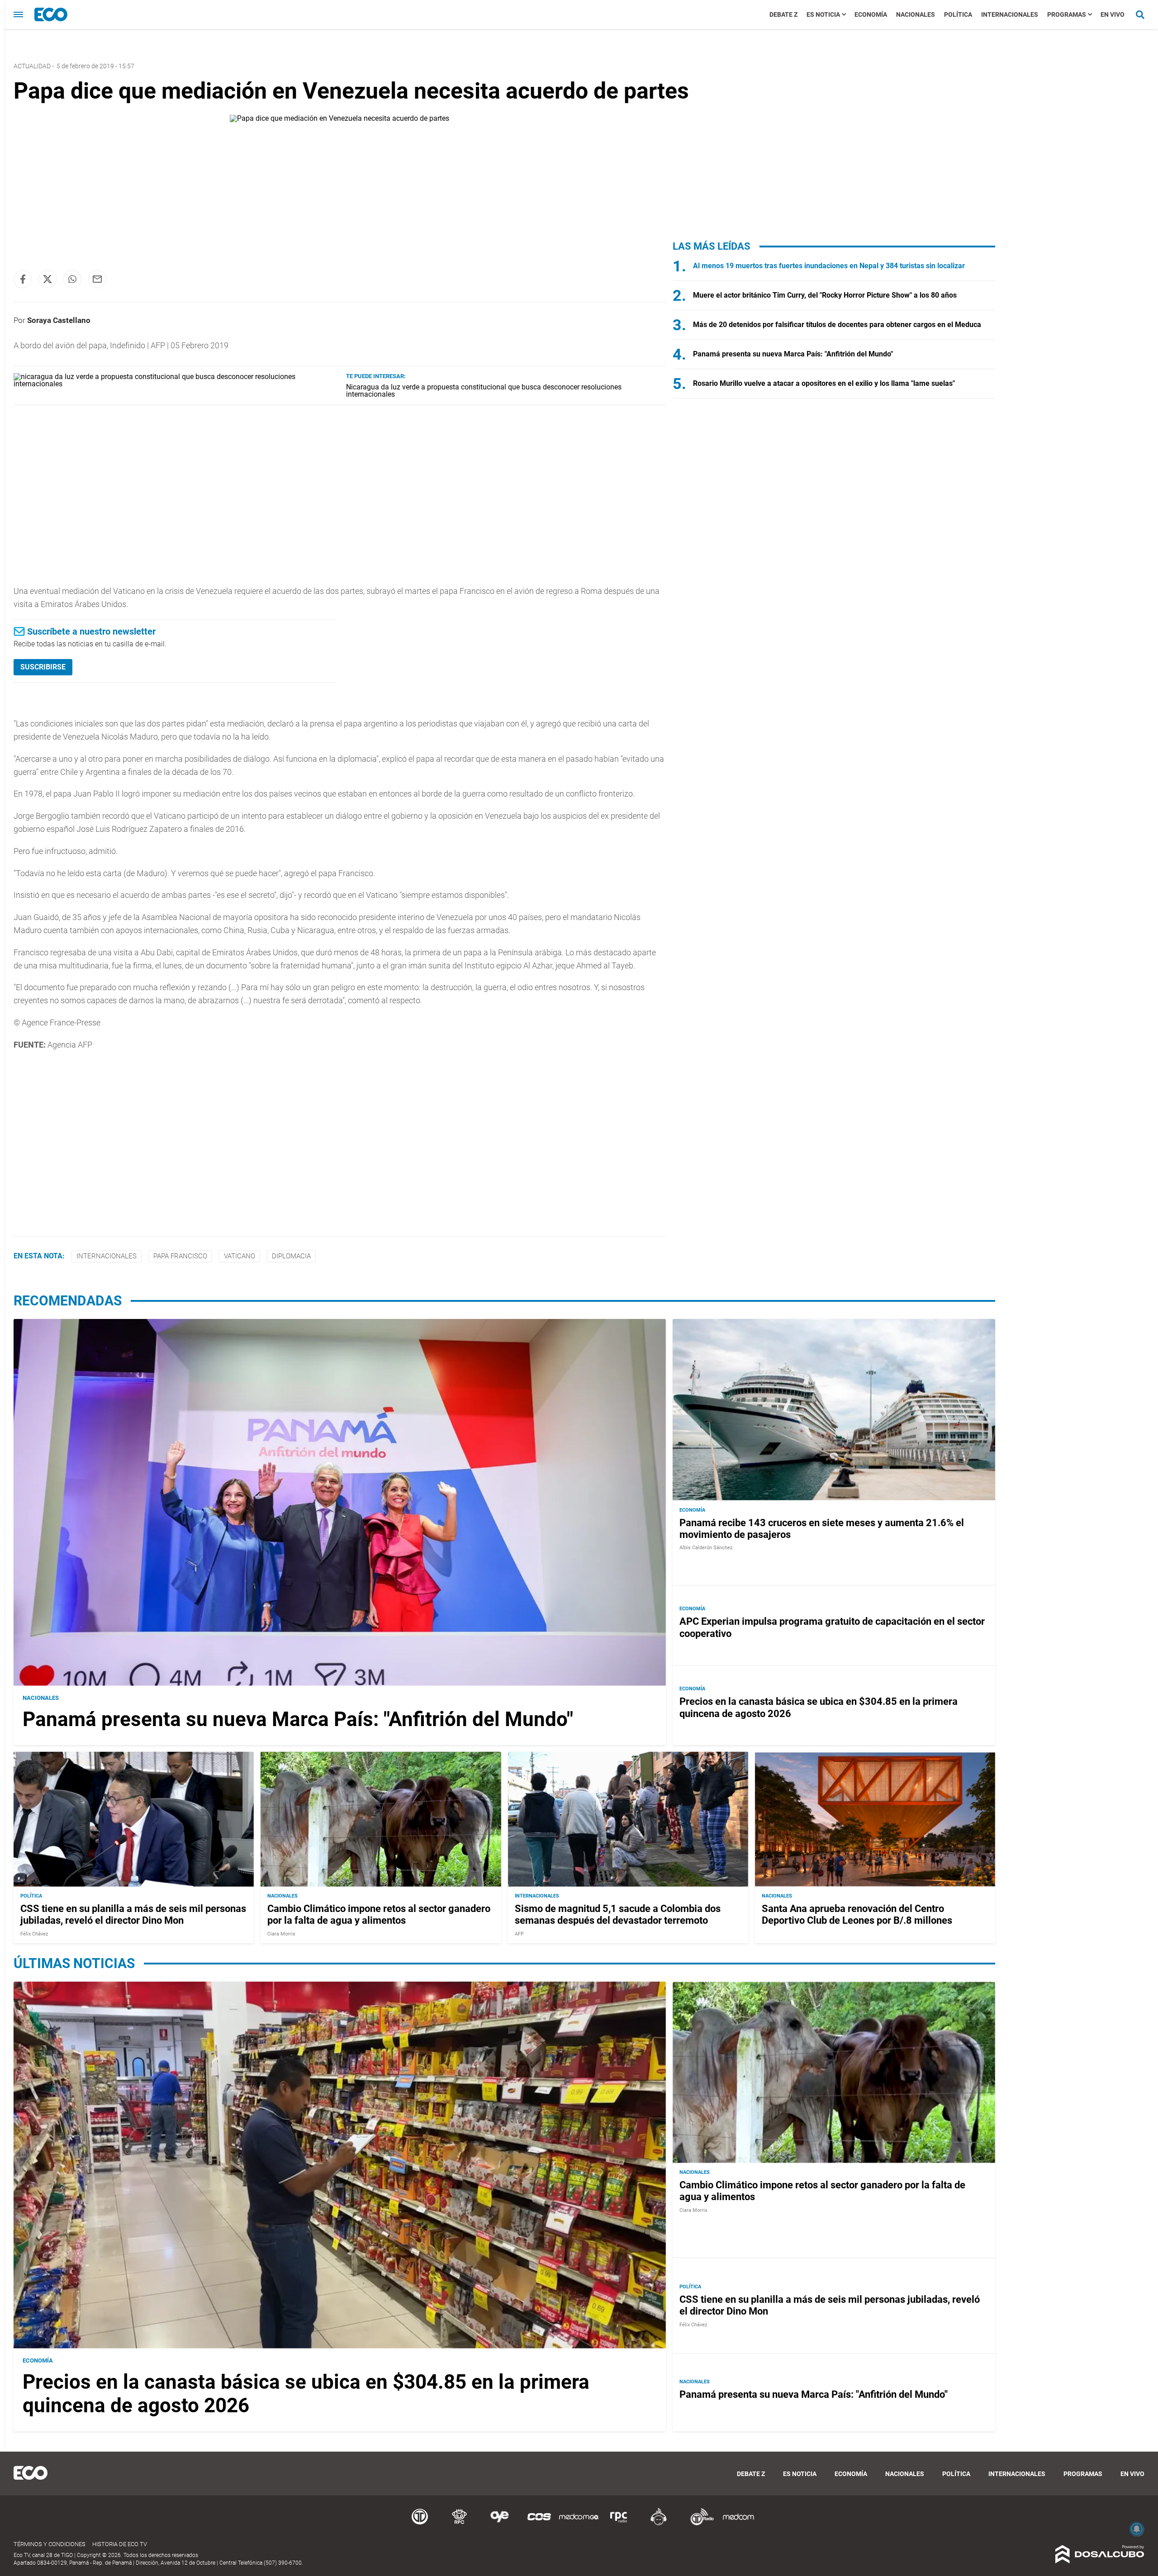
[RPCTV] (460, 2524)
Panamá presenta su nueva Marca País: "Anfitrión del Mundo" (793, 354)
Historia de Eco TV (120, 2544)
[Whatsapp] (72, 279)
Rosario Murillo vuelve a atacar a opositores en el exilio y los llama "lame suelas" (824, 383)
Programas (1067, 14)
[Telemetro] (420, 2524)
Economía (871, 14)
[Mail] (97, 279)
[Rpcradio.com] (619, 2524)
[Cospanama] (539, 2524)
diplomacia (291, 1256)
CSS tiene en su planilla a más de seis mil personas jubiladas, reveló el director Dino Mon (133, 1914)
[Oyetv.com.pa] (499, 2524)
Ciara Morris (281, 1934)
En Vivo (1113, 14)
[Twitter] (47, 279)
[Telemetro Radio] (698, 2524)
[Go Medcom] (579, 2524)
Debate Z (783, 14)
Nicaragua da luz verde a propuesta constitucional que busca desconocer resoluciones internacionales (484, 391)
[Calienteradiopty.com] (659, 2524)
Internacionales (1010, 14)
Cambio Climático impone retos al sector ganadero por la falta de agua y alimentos (379, 1914)
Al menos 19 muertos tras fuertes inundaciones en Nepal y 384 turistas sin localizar (829, 266)
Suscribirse (43, 667)
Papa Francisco (180, 1256)
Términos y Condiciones (50, 2544)
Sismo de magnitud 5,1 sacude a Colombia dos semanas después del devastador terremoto (618, 1914)
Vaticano (240, 1256)
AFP (519, 1934)
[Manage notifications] (1137, 2529)
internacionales (107, 1256)
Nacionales (916, 14)
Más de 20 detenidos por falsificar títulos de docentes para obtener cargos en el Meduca (837, 325)
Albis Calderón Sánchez (706, 1548)
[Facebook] (23, 279)
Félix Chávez (34, 1934)
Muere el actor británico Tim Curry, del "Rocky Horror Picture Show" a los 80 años (825, 295)
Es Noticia (823, 14)
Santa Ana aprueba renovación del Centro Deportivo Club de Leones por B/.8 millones (857, 1914)
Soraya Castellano (59, 320)
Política (958, 14)
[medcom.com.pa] (738, 2524)
